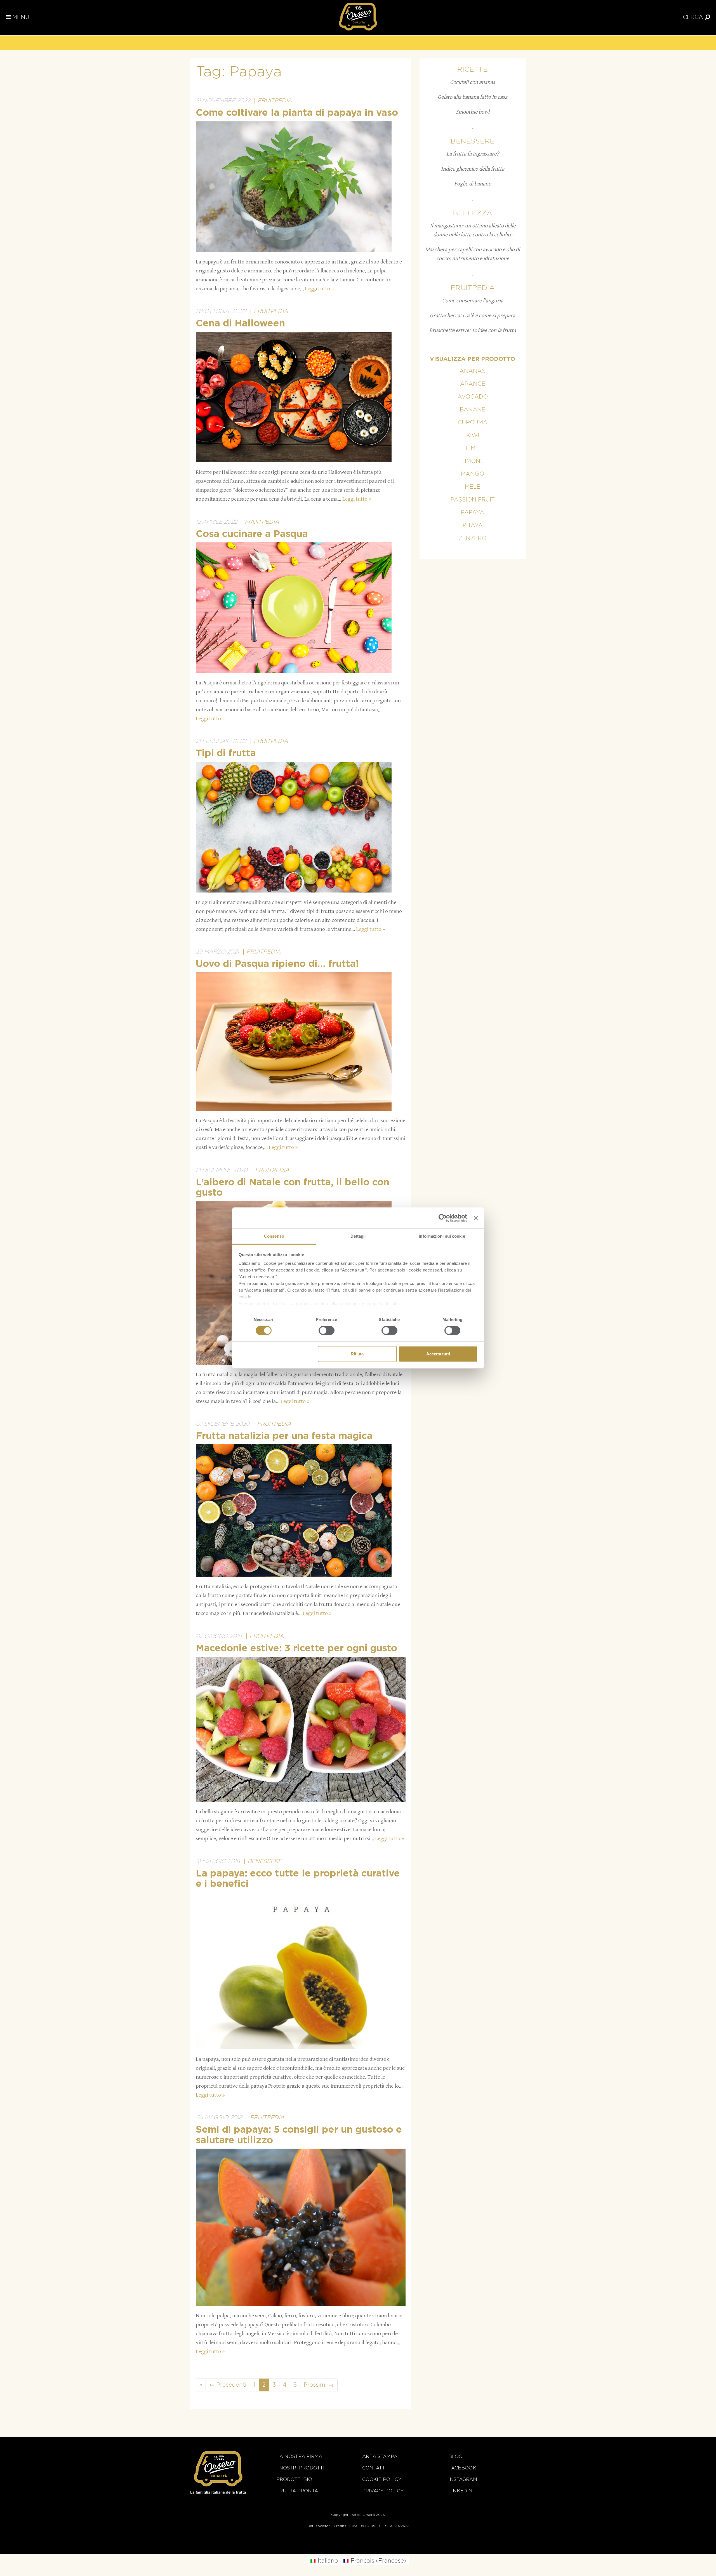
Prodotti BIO (294, 2479)
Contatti (374, 2468)
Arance (473, 384)
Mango (473, 474)
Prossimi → (319, 2385)
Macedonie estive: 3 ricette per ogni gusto (296, 1649)
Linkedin (460, 2491)
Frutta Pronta (297, 2491)
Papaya (473, 513)
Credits (340, 2526)
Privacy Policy (383, 2491)
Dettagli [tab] (358, 1236)
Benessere (265, 1861)
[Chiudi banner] (476, 1218)
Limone (473, 461)
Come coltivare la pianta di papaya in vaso (297, 113)
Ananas (473, 371)
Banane (473, 410)
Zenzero (473, 538)
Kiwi (473, 435)
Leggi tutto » (319, 289)
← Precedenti (228, 2385)
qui (299, 1304)
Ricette (473, 70)
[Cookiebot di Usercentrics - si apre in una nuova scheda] (443, 1218)
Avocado (473, 397)
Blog (455, 2456)
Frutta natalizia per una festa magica (284, 1436)
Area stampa (380, 2456)
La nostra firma (299, 2456)
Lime (473, 448)
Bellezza (473, 213)
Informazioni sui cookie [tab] (442, 1236)
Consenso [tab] (274, 1236)
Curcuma (473, 423)
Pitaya (473, 526)
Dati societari (319, 2526)
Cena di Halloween (240, 324)
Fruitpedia (275, 101)
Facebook (462, 2468)
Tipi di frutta (226, 754)
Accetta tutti (438, 1354)
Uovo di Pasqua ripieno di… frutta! (277, 964)
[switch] (327, 1331)
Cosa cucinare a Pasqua (252, 534)
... (473, 127)
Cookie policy (382, 2479)
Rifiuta (357, 1354)
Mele (473, 487)
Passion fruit (473, 500)
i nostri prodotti (300, 2468)
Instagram (463, 2479)
